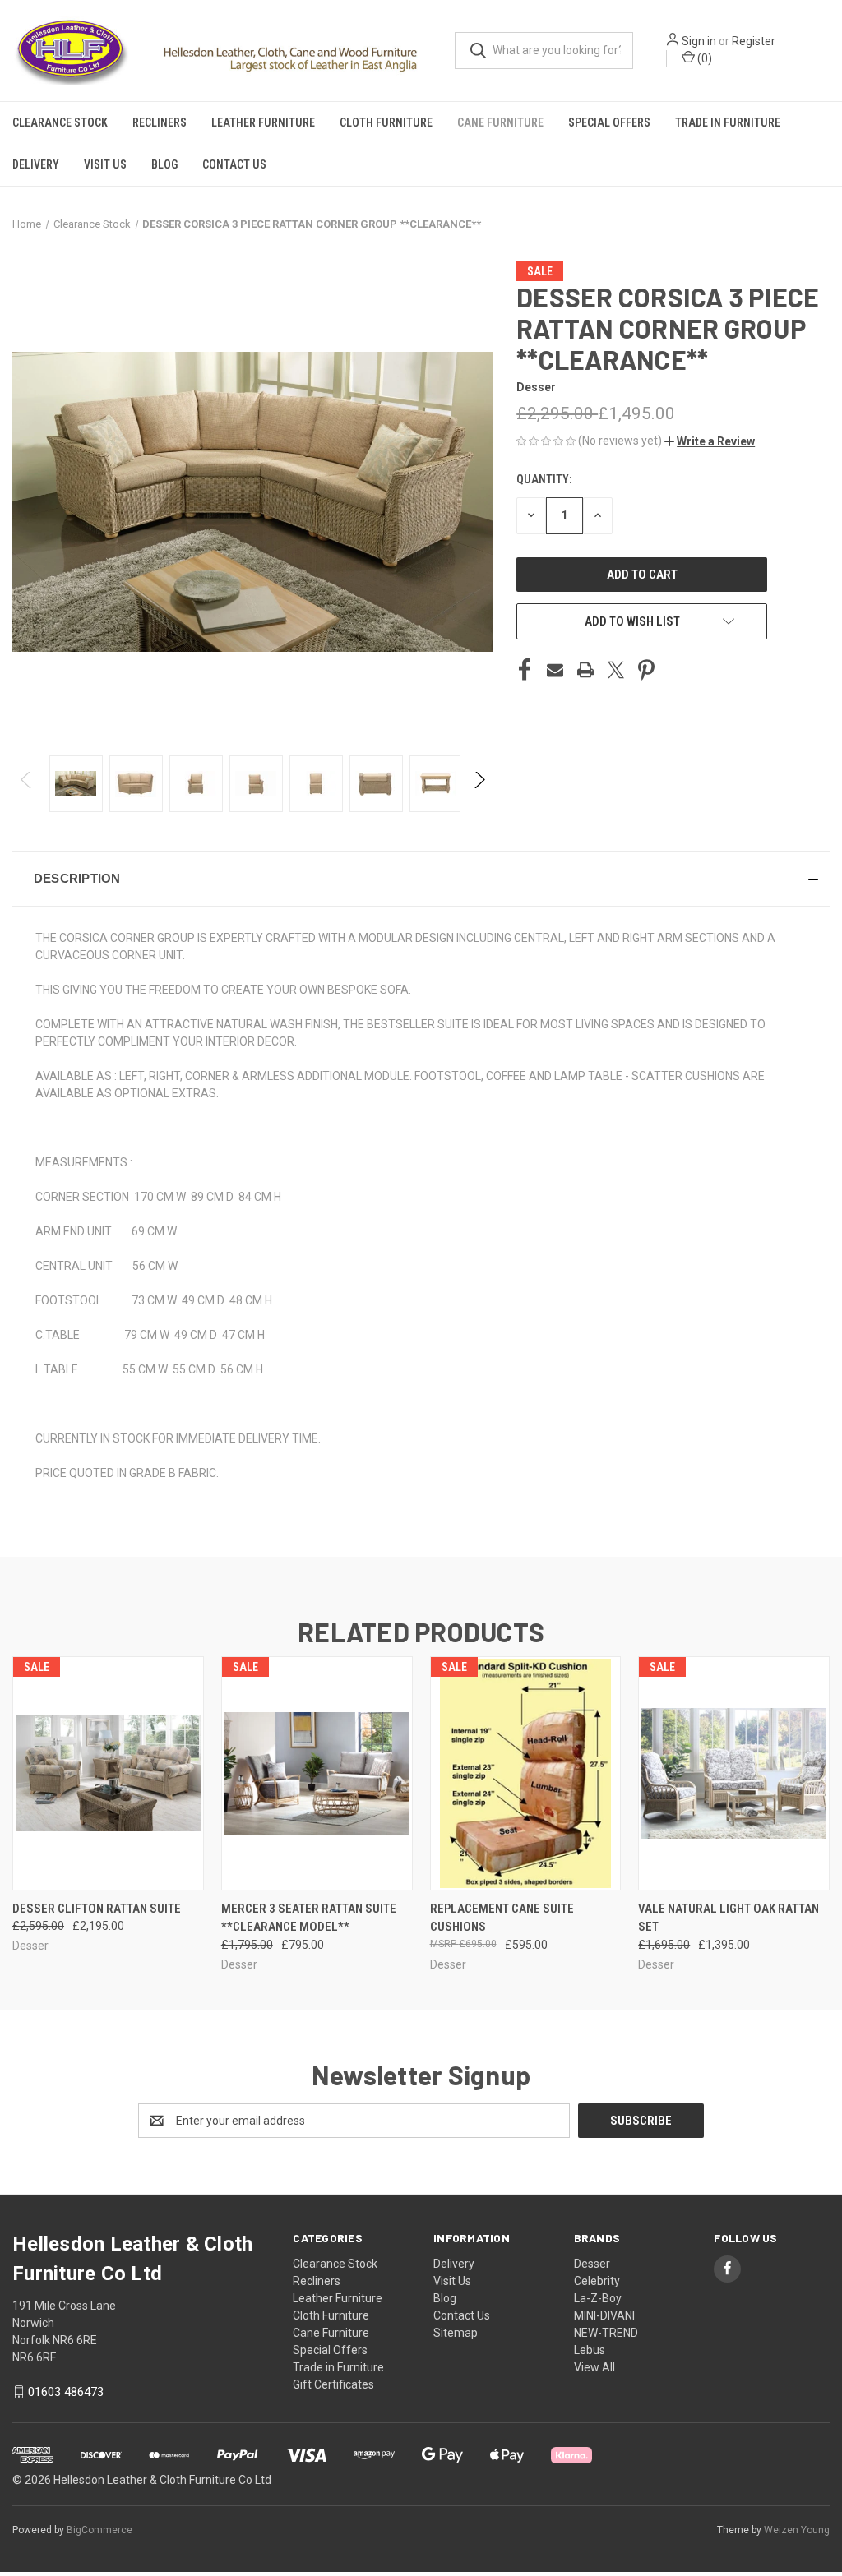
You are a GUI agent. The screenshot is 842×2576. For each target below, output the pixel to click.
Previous (27, 784)
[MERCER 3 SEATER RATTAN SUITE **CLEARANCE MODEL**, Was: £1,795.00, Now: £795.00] (317, 1773)
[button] (710, 441)
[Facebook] (525, 670)
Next (479, 784)
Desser (592, 2264)
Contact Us (234, 164)
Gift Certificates (333, 2384)
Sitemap (456, 2333)
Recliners (160, 122)
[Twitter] (616, 670)
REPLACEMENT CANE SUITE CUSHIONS (502, 1918)
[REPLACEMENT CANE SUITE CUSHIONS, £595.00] (526, 1773)
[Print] (585, 670)
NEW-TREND (606, 2333)
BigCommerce (99, 2530)
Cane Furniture (500, 122)
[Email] (555, 670)
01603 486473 (66, 2392)
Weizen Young (797, 2530)
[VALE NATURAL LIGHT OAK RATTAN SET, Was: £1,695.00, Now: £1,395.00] (734, 1773)
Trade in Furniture (728, 122)
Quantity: (544, 479)
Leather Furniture (263, 122)
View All (594, 2367)
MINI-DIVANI (604, 2315)
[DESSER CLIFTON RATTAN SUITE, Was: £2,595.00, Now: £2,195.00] (108, 1773)
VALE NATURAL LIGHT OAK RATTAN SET (729, 1918)
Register (754, 41)
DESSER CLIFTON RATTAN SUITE (97, 1909)
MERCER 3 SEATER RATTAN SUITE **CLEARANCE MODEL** (309, 1918)
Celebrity (597, 2281)
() (703, 58)
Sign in (699, 41)
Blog (164, 164)
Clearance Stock (60, 122)
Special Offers (609, 122)
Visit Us (105, 164)
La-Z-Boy (598, 2298)
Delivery (36, 164)
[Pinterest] (646, 670)
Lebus (590, 2350)
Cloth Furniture (386, 122)
